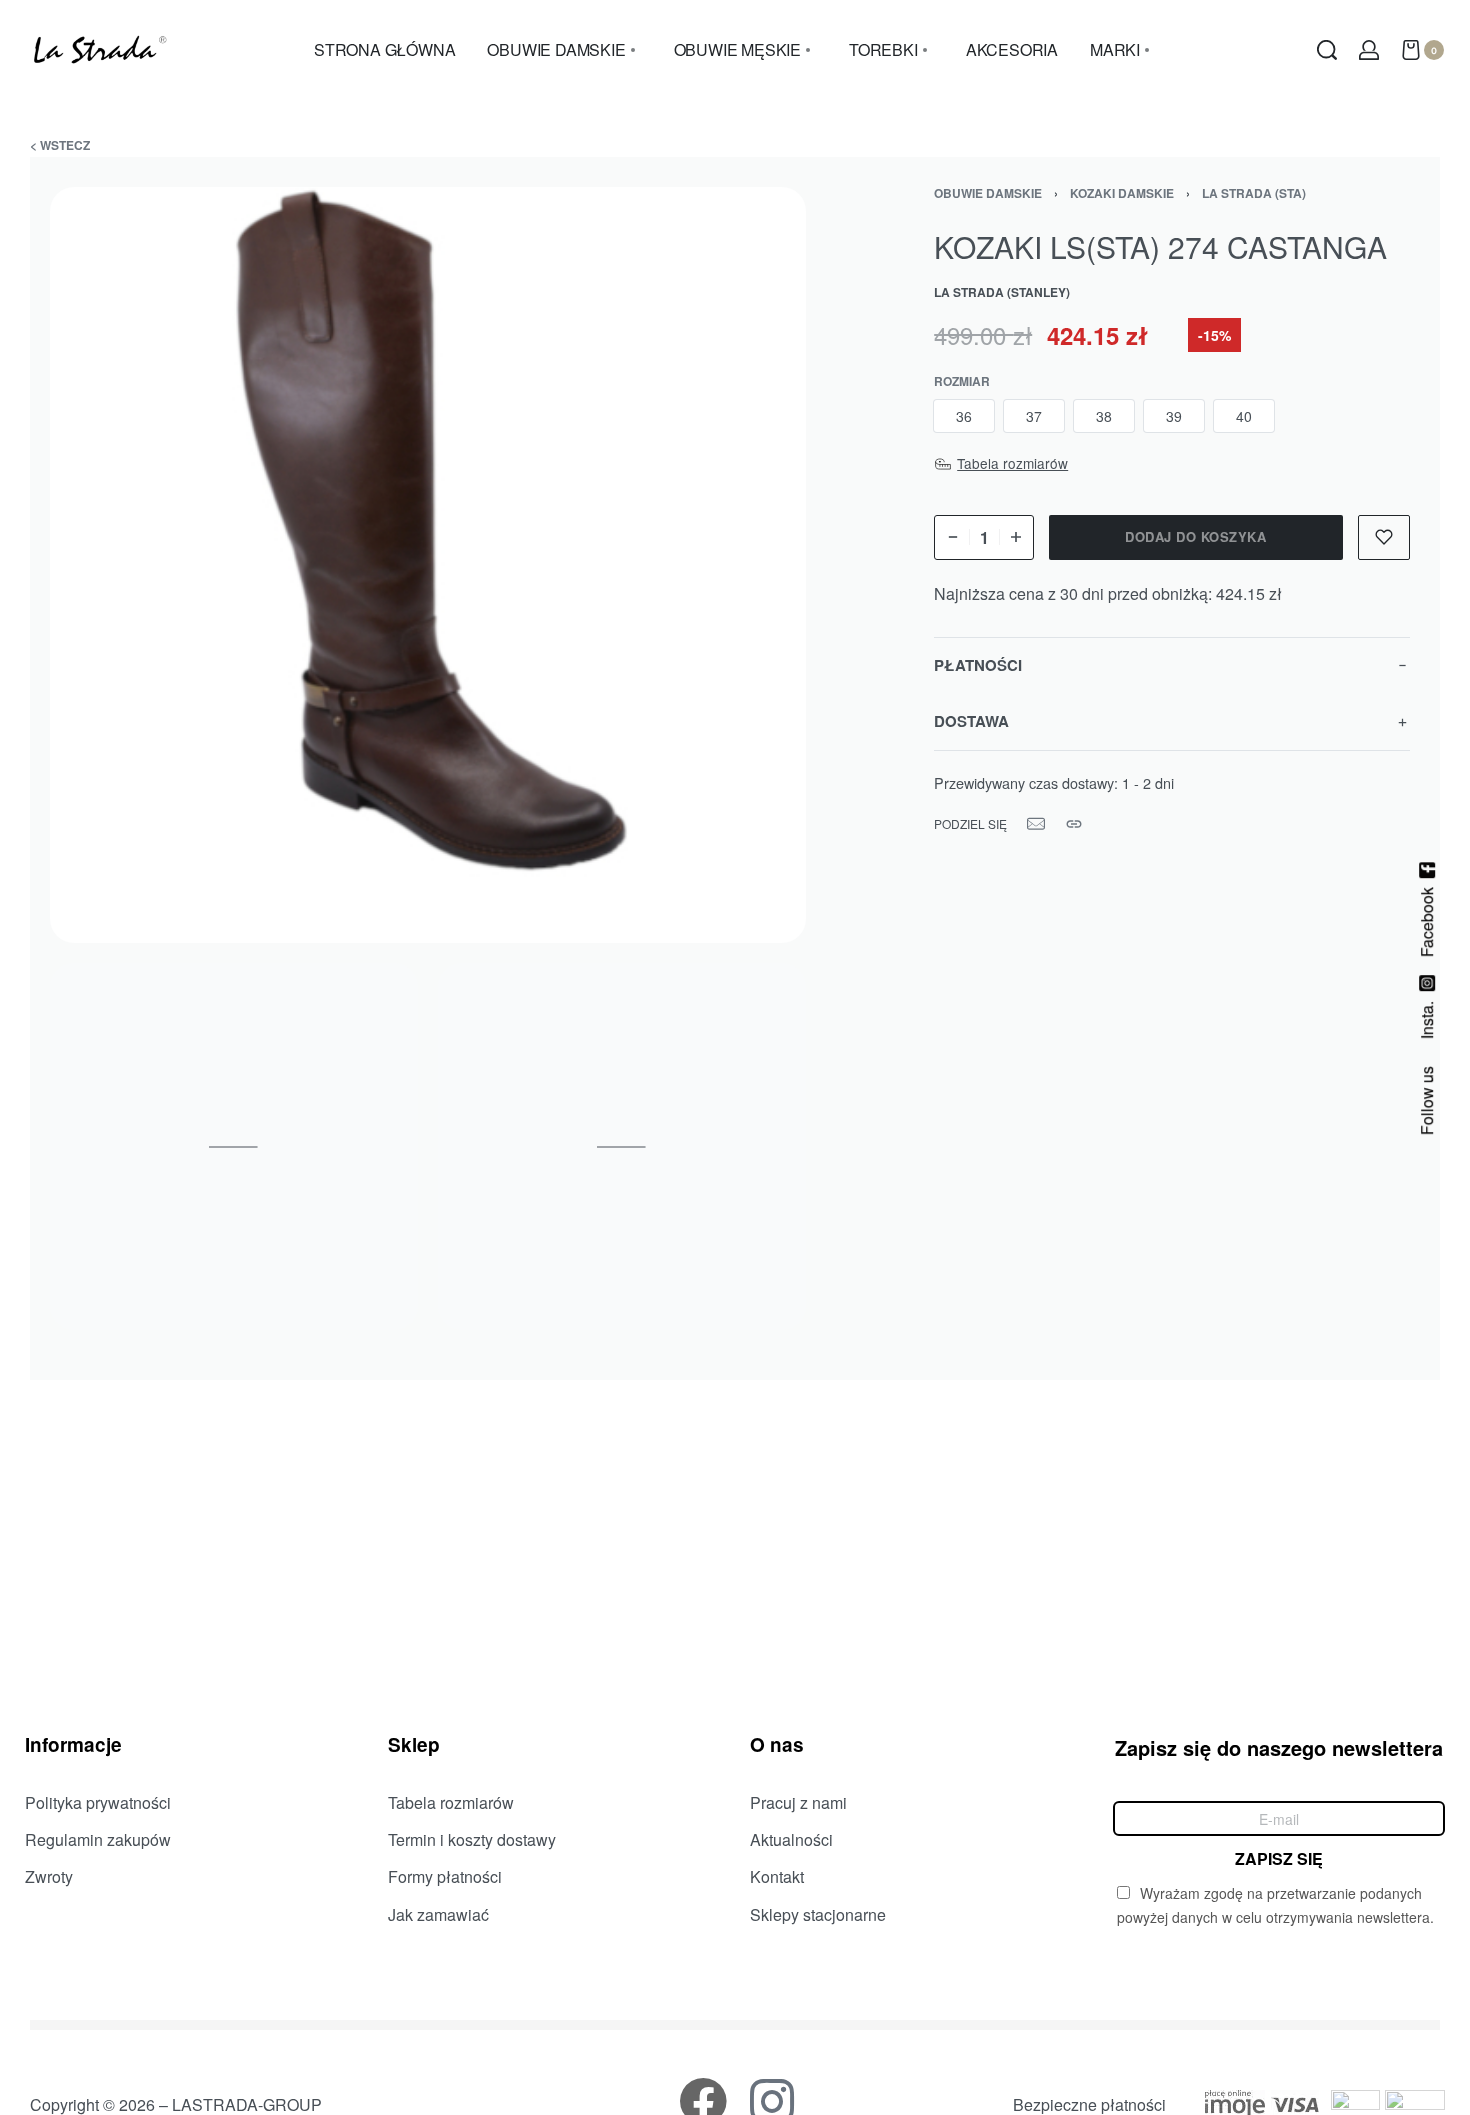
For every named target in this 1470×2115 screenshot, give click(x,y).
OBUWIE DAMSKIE (988, 193)
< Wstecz (60, 145)
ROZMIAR (962, 382)
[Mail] (1036, 824)
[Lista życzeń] (1384, 537)
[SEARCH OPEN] (1327, 50)
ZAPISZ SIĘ (1279, 1857)
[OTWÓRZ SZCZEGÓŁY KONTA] (1369, 50)
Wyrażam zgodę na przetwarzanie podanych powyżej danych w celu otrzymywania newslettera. (1275, 1905)
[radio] (964, 416)
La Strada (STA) (1254, 193)
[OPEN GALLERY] (428, 565)
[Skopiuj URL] (1074, 824)
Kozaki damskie (1122, 193)
